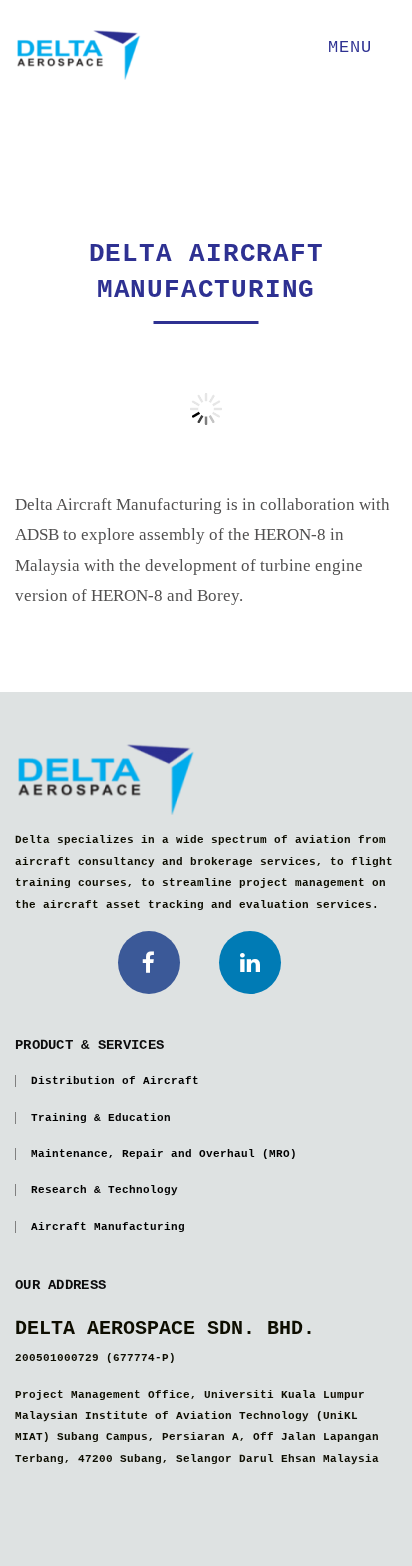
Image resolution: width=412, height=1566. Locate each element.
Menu (355, 47)
